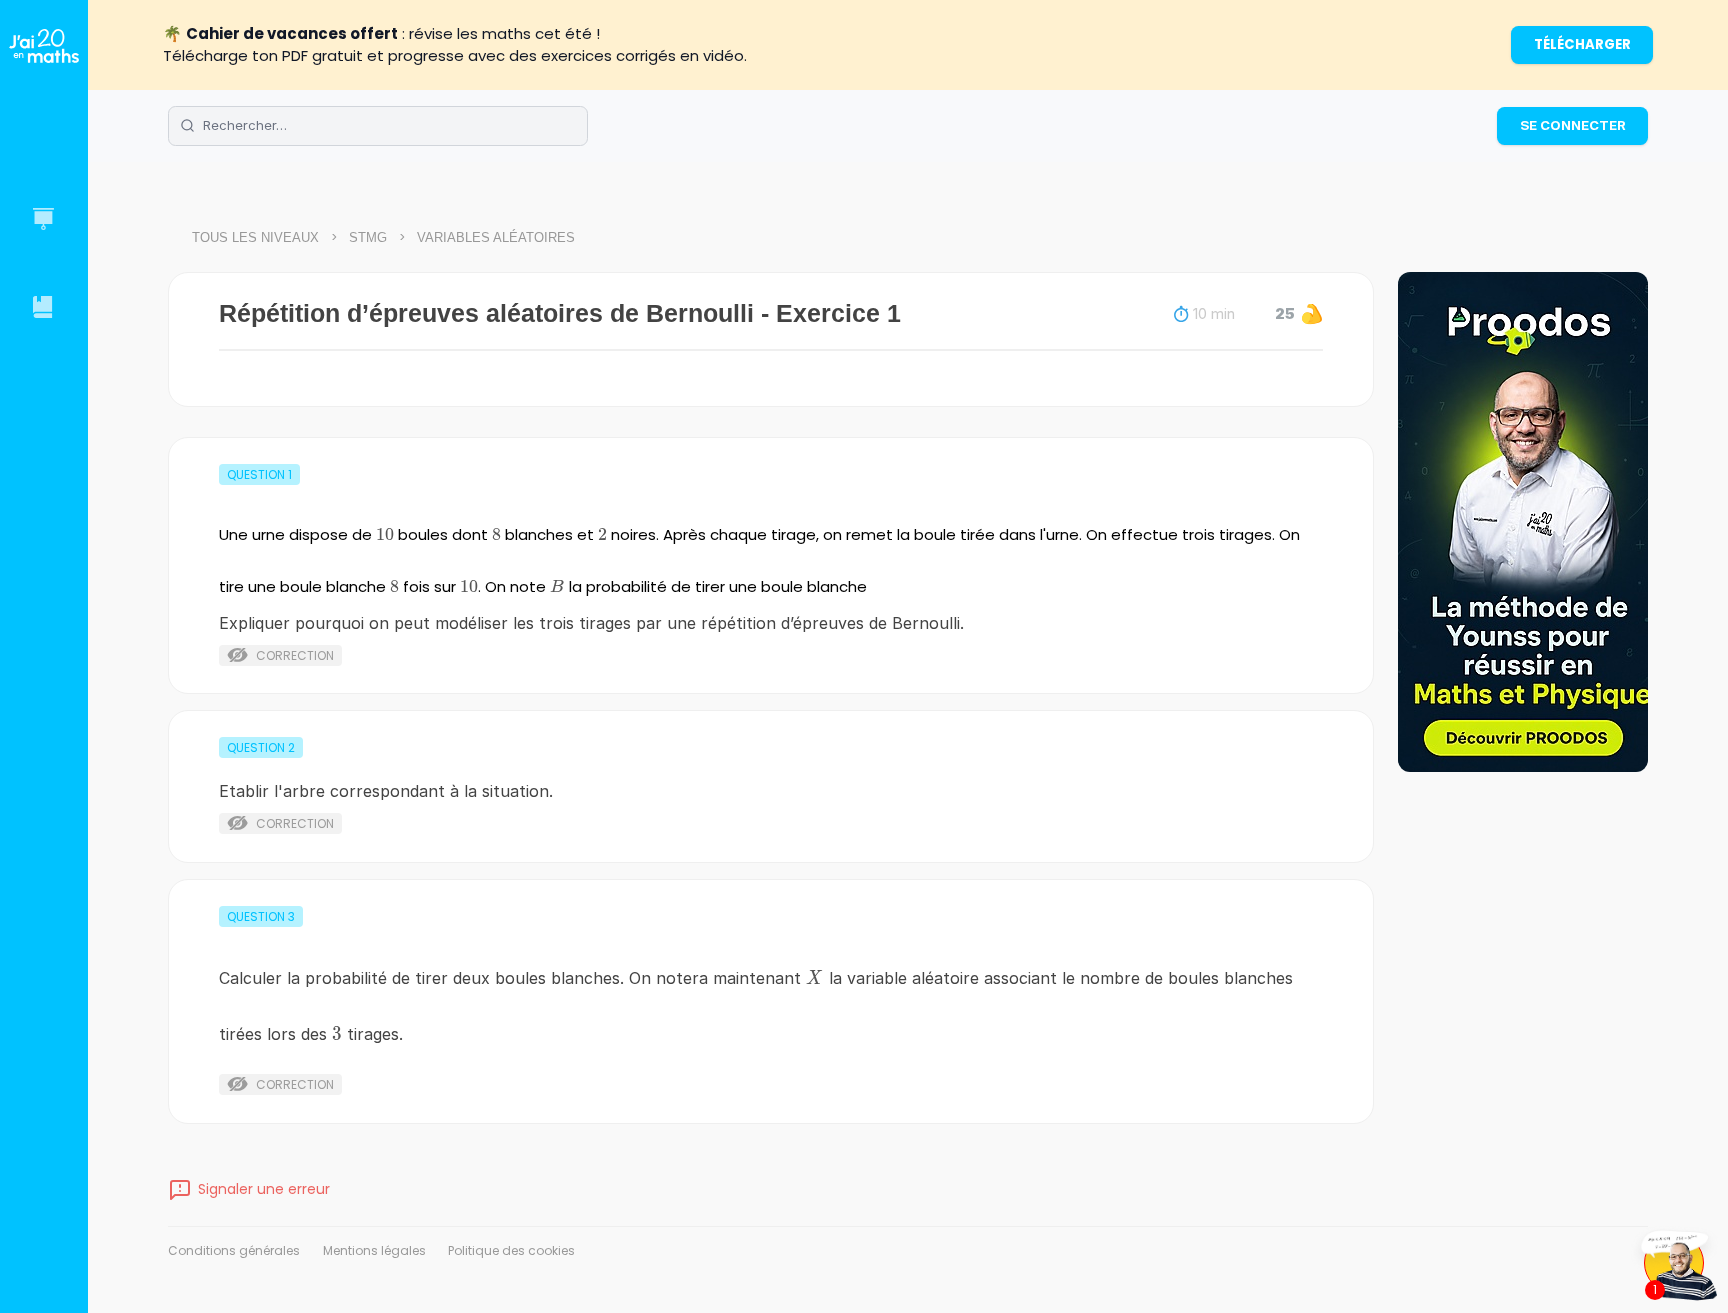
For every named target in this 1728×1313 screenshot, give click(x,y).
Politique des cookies (511, 1250)
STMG (368, 237)
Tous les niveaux (255, 237)
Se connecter (1573, 125)
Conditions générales (234, 1250)
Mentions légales (374, 1250)
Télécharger (1582, 44)
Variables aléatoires (496, 237)
